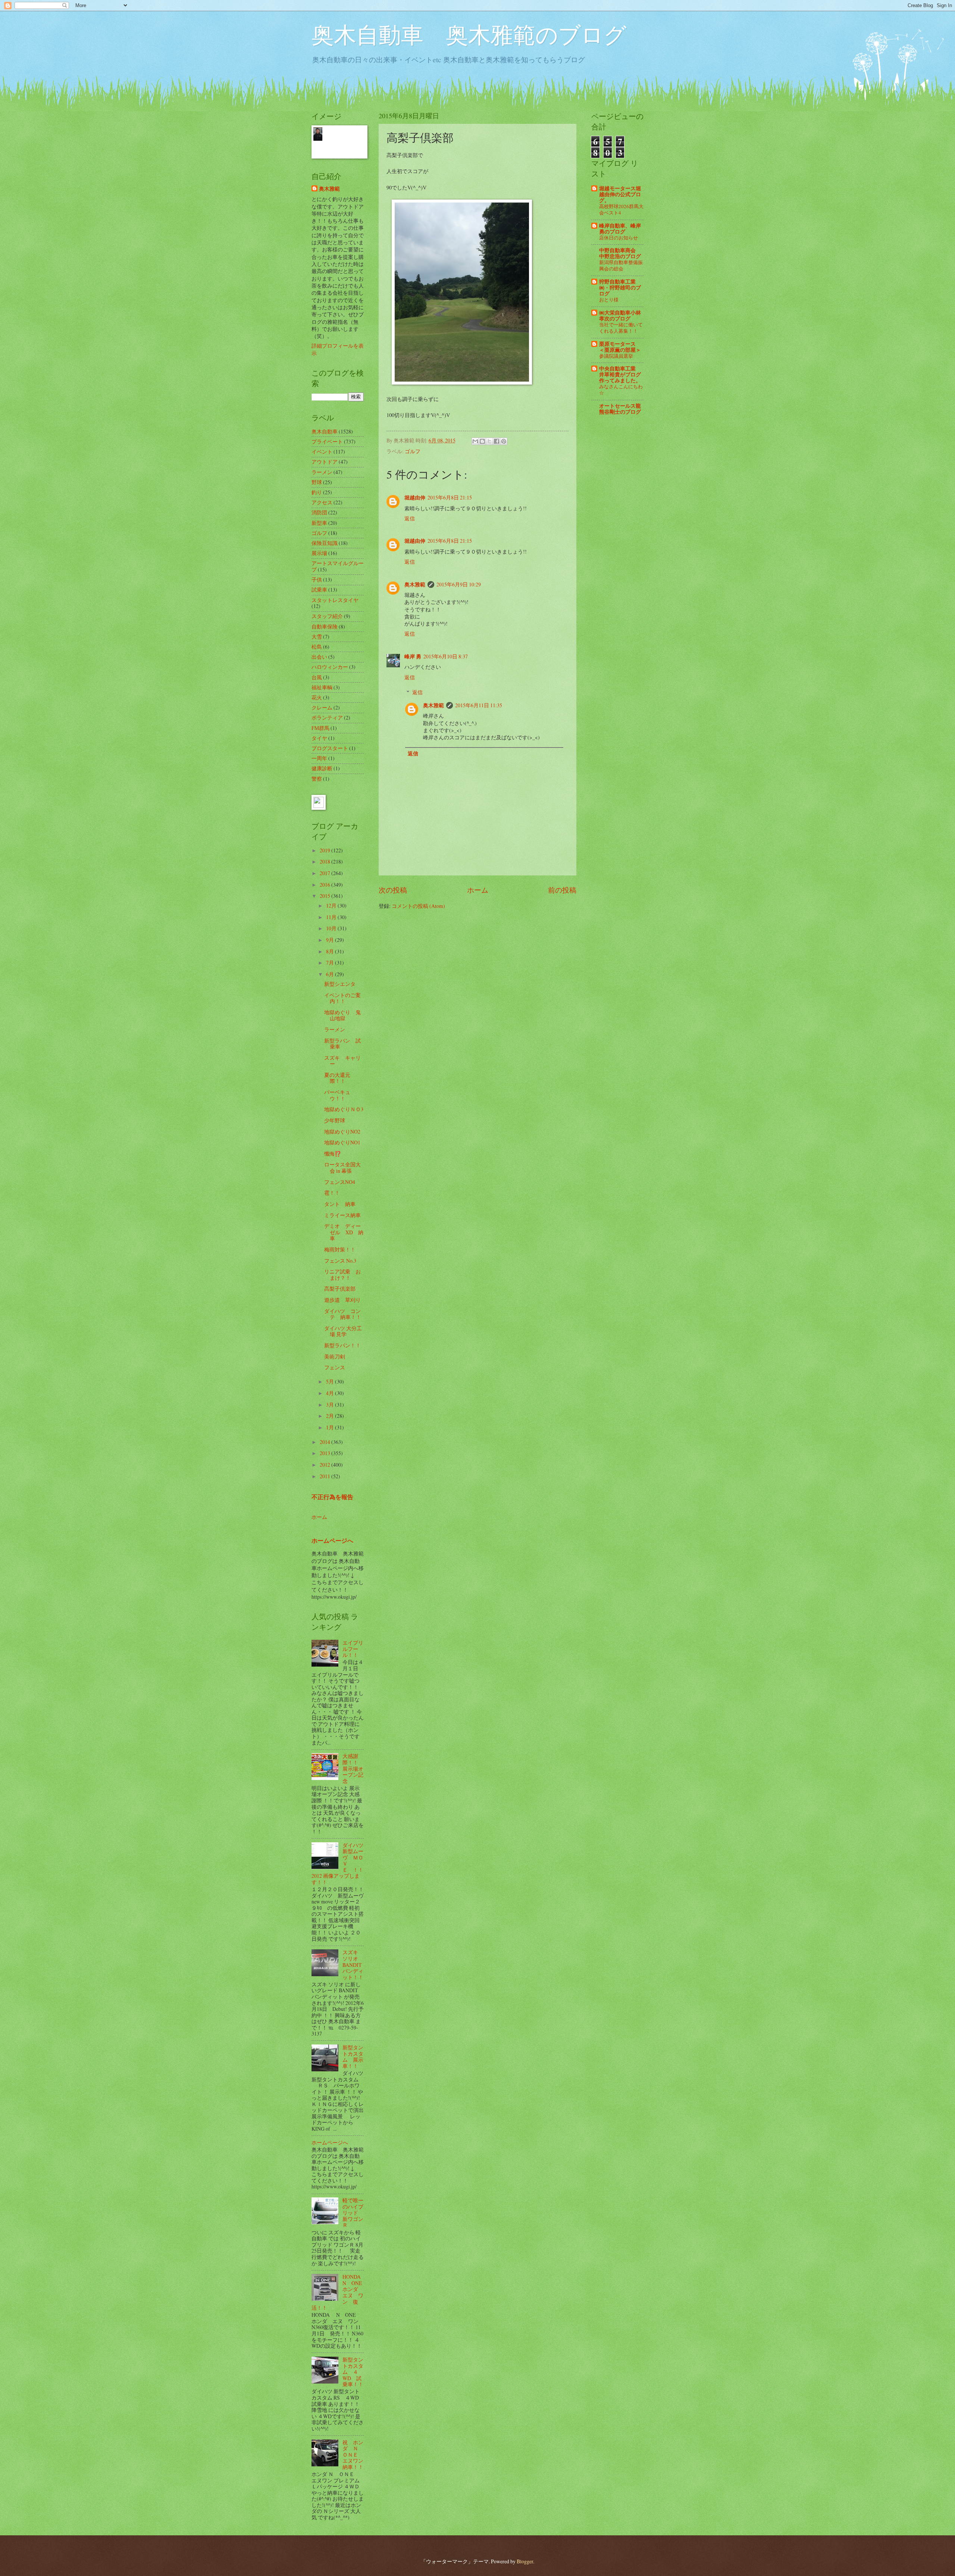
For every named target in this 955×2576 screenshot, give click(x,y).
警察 (317, 779)
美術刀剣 (335, 1356)
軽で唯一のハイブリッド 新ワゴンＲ (353, 2213)
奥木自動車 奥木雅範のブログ (469, 34)
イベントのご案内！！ (342, 998)
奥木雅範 (415, 585)
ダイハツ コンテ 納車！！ (343, 1314)
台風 (317, 677)
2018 (325, 861)
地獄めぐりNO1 (342, 1142)
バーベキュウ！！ (337, 1095)
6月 (331, 974)
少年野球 (335, 1120)
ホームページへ (332, 1541)
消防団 (319, 512)
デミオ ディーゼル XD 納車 (344, 1232)
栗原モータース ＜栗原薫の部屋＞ (620, 347)
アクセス (322, 502)
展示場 (319, 553)
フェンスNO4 (340, 1182)
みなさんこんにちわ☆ (621, 390)
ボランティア (327, 717)
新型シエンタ (340, 984)
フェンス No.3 (340, 1261)
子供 (317, 579)
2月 (331, 1416)
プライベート (327, 441)
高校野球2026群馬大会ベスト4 (621, 209)
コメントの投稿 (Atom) (418, 906)
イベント (322, 452)
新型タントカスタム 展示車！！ (353, 2057)
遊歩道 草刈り (342, 1300)
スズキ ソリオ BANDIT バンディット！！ (353, 1964)
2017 (325, 873)
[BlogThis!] (482, 441)
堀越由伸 (415, 498)
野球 (317, 482)
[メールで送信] (475, 441)
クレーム (322, 707)
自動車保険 (325, 626)
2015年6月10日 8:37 (446, 656)
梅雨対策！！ (340, 1249)
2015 (325, 896)
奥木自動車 (325, 431)
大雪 (317, 637)
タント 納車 (340, 1204)
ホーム (478, 890)
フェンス (335, 1367)
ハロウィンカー (330, 667)
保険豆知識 (325, 543)
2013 (325, 1453)
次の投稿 (393, 890)
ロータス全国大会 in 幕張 (342, 1168)
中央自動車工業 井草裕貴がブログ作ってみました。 (620, 375)
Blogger (525, 2561)
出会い (319, 657)
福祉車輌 (322, 687)
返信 (410, 518)
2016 (325, 885)
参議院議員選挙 (616, 356)
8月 (331, 951)
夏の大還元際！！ (337, 1078)
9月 (331, 940)
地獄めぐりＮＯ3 (344, 1109)
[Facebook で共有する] (497, 441)
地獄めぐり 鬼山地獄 (342, 1015)
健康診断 (322, 768)
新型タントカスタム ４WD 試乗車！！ (353, 2372)
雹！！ (332, 1193)
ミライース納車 (342, 1215)
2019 (325, 850)
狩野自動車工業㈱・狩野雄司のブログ (620, 288)
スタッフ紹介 (327, 616)
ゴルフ (413, 451)
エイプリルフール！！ (353, 1649)
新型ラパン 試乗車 (342, 1044)
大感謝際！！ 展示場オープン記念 (353, 1768)
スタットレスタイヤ (335, 600)
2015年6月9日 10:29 (459, 584)
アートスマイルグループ (338, 566)
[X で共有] (489, 441)
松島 (317, 647)
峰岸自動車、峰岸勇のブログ (620, 229)
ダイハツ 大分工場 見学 (343, 1331)
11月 (332, 917)
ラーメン (322, 472)
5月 (331, 1381)
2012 (325, 1465)
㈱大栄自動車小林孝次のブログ (620, 316)
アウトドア (325, 462)
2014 (325, 1442)
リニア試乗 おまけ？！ (342, 1275)
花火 (317, 697)
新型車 (319, 523)
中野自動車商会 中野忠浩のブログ (620, 253)
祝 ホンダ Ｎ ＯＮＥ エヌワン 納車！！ (356, 2455)
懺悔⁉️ (333, 1154)
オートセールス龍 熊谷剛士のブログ (620, 409)
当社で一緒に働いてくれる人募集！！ (621, 328)
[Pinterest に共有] (504, 441)
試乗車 (319, 590)
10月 (332, 928)
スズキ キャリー (342, 1061)
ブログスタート (330, 748)
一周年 (319, 758)
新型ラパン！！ (342, 1345)
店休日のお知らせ (619, 238)
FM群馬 (320, 728)
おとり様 (609, 300)
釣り (317, 492)
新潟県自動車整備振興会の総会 (621, 265)
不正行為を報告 (332, 1497)
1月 (331, 1427)
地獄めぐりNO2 (342, 1132)
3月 (331, 1405)
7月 (331, 963)
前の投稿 (562, 890)
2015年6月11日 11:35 (479, 705)
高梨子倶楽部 (340, 1289)
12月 (332, 905)
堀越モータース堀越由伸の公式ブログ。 (620, 194)
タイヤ (319, 738)
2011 (325, 1476)
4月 (331, 1393)
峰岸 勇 (413, 656)
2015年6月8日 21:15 (450, 497)
